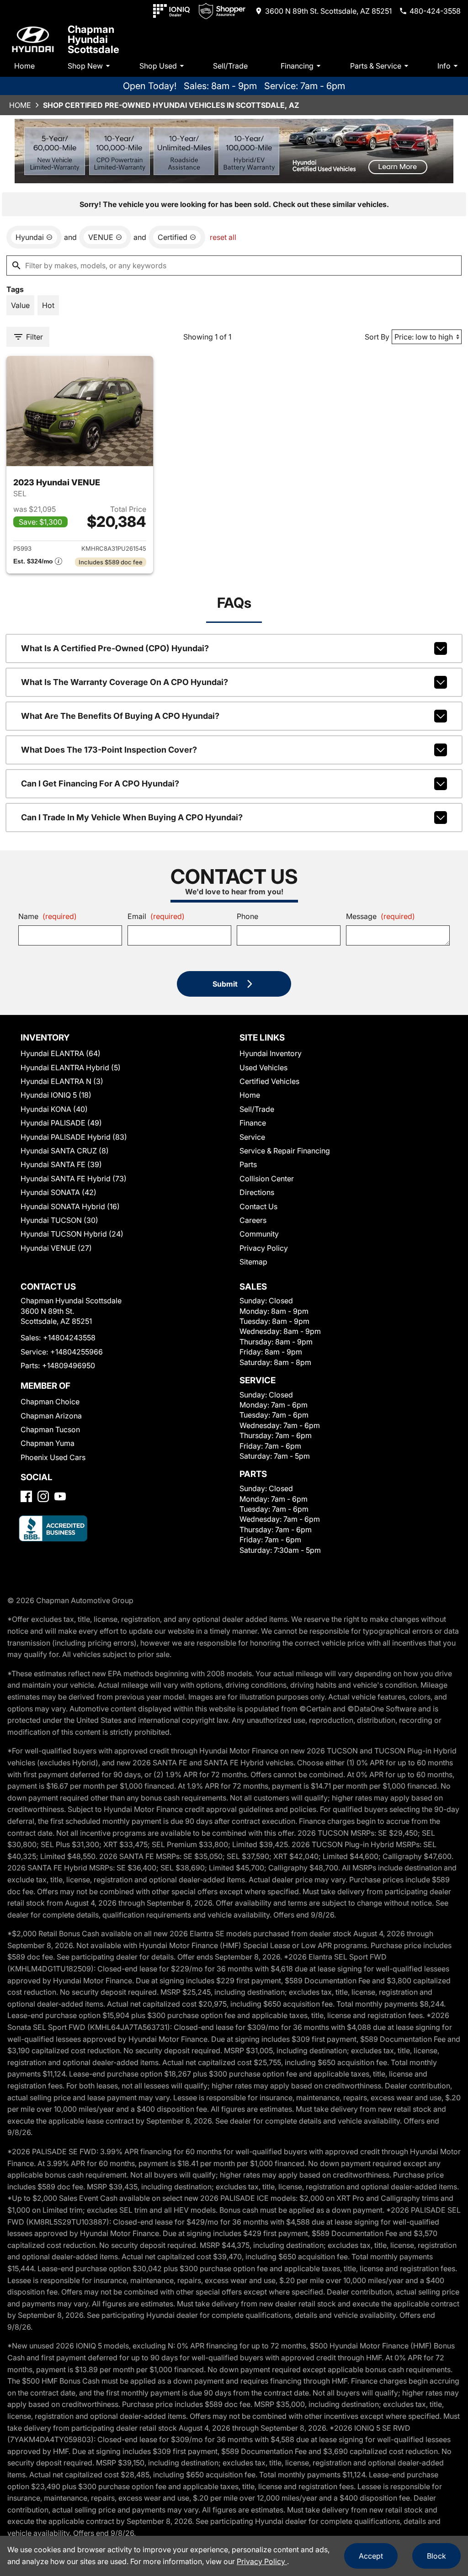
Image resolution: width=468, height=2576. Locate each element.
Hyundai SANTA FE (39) (61, 1164)
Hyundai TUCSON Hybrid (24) (72, 1234)
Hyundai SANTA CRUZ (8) (65, 1151)
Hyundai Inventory (271, 1053)
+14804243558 (69, 1338)
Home (24, 66)
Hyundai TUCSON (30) (59, 1220)
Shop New (85, 66)
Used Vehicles (263, 1068)
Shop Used (158, 66)
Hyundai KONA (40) (54, 1109)
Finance (253, 1123)
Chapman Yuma (48, 1443)
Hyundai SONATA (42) (58, 1192)
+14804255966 (77, 1352)
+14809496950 (69, 1365)
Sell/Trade (230, 66)
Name (48, 916)
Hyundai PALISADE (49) (61, 1123)
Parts (248, 1164)
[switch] (20, 305)
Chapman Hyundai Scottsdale (93, 39)
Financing (297, 66)
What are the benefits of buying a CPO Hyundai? (120, 716)
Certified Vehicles (269, 1081)
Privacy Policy (264, 1248)
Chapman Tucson (50, 1429)
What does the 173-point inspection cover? (109, 750)
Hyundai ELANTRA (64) (61, 1053)
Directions (257, 1192)
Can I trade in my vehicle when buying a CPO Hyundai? (132, 817)
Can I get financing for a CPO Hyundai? (100, 783)
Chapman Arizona (51, 1416)
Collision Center (267, 1179)
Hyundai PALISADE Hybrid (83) (74, 1137)
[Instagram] (43, 1496)
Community (259, 1234)
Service (252, 1137)
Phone (247, 916)
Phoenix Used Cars (53, 1457)
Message (380, 916)
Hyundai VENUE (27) (56, 1248)
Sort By (377, 337)
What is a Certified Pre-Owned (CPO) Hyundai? (115, 648)
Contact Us (258, 1206)
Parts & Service (376, 66)
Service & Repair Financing (285, 1151)
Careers (253, 1220)
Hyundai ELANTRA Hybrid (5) (71, 1068)
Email (156, 916)
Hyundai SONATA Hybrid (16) (70, 1206)
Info (444, 66)
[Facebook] (26, 1496)
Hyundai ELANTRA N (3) (62, 1081)
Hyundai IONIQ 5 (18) (56, 1095)
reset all (223, 237)
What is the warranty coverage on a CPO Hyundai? (125, 682)
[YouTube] (60, 1496)
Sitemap (253, 1262)
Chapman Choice (50, 1402)
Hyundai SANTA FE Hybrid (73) (74, 1179)
